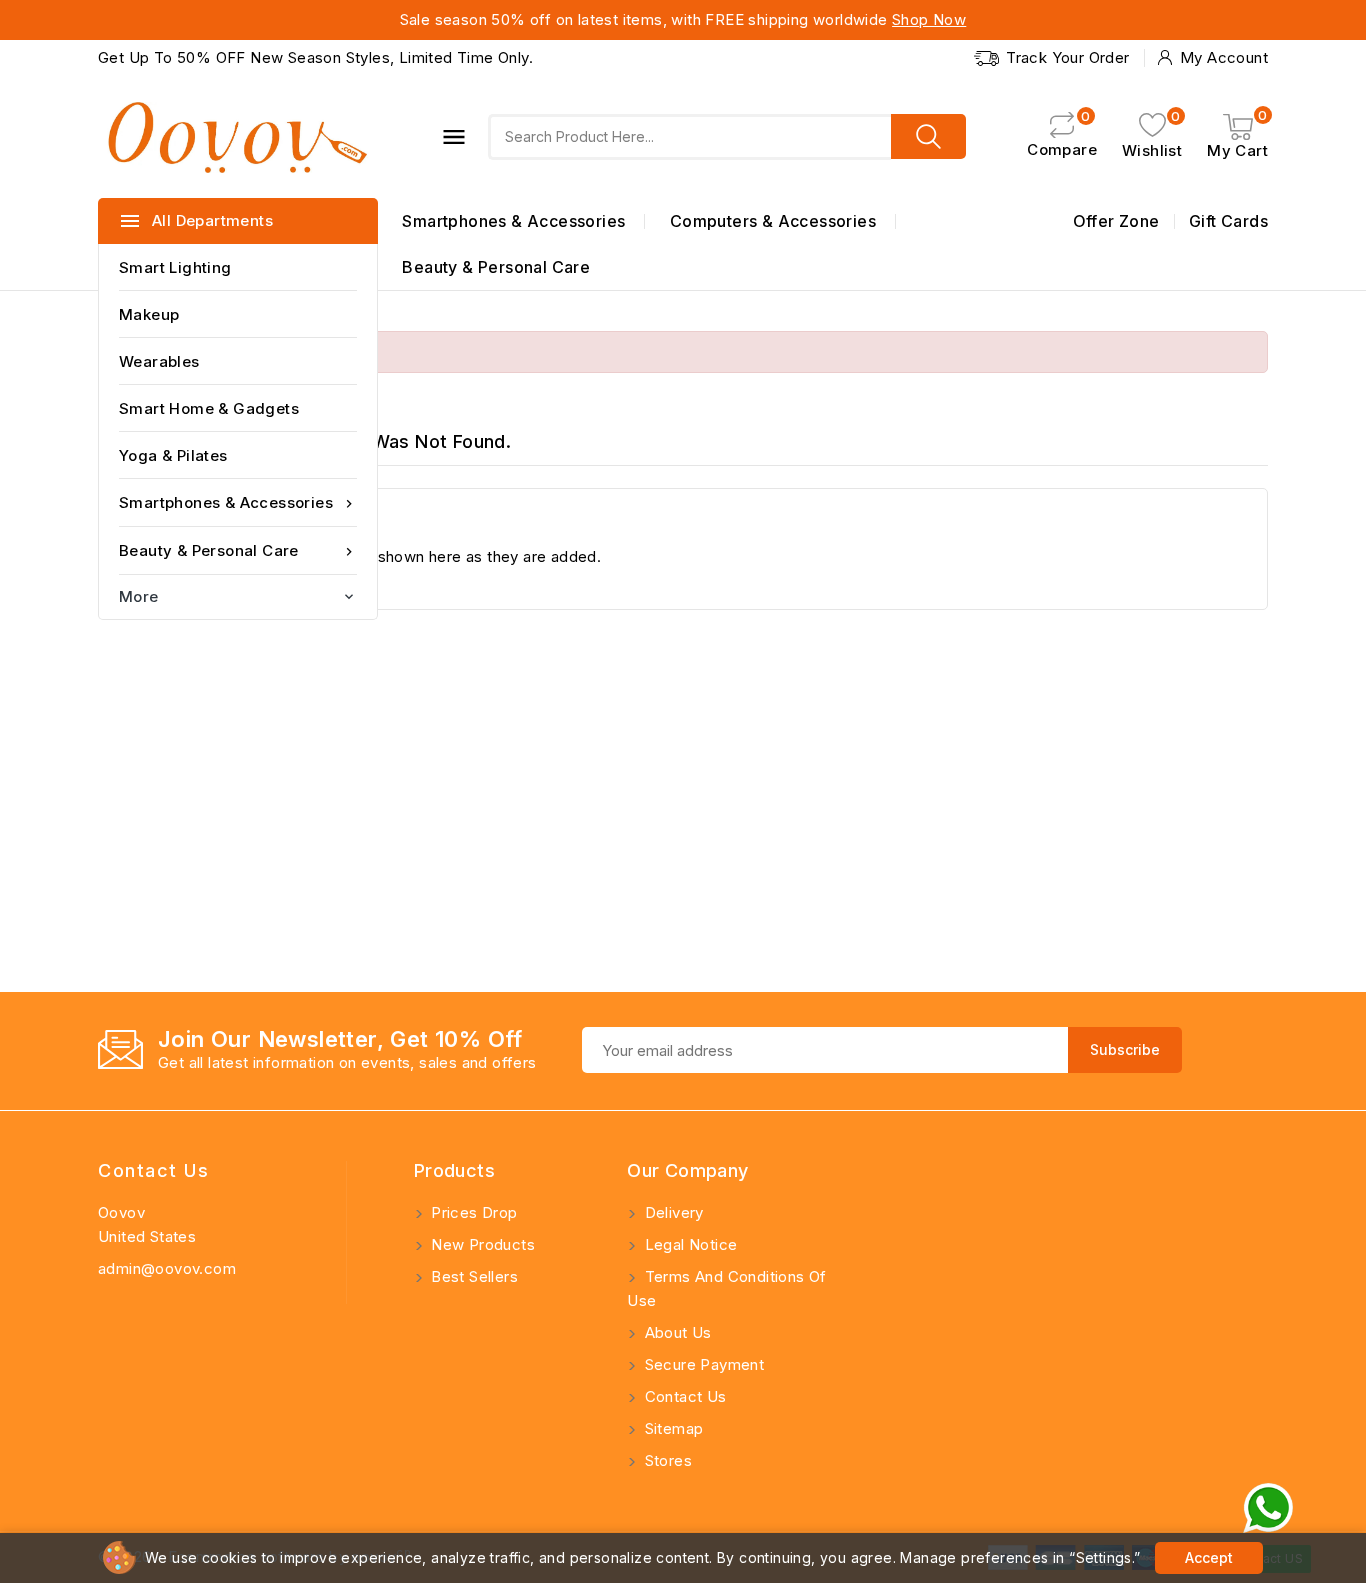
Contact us (153, 1170)
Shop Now (929, 19)
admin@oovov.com (167, 1268)
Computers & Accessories (773, 221)
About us (676, 1332)
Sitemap (671, 1428)
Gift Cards (1228, 221)
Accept (1209, 1557)
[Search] (928, 136)
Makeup (149, 314)
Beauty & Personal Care (238, 550)
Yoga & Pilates (173, 455)
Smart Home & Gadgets (209, 408)
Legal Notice (688, 1244)
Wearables (159, 361)
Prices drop (472, 1212)
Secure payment (702, 1364)
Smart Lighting (175, 267)
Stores (666, 1460)
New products (481, 1244)
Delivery (672, 1212)
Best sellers (472, 1276)
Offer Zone (1116, 221)
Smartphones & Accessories (238, 502)
